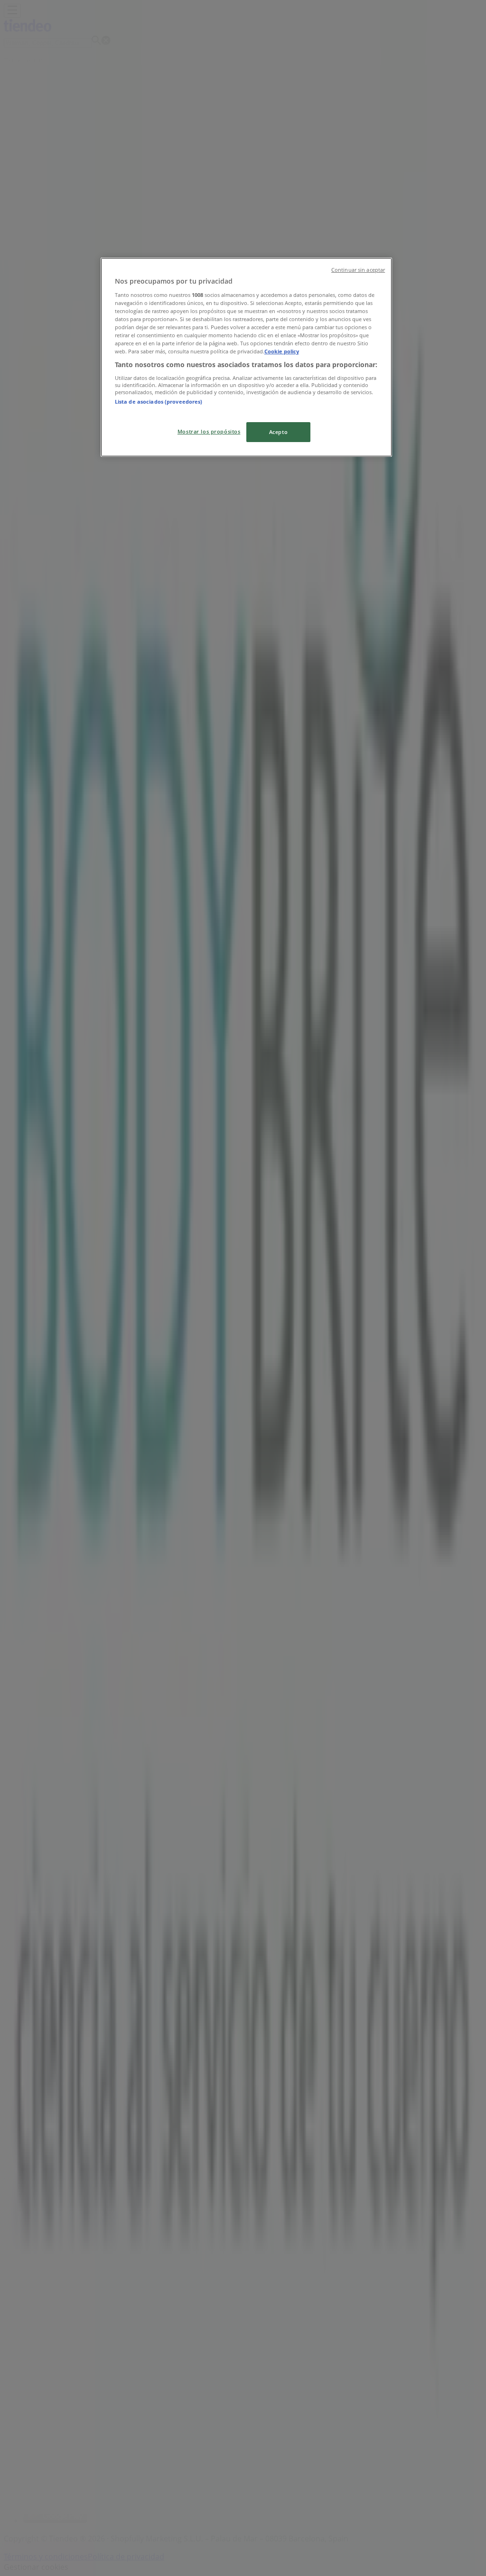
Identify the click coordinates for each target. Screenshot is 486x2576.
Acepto (278, 432)
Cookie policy (282, 351)
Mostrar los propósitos (209, 431)
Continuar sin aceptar (358, 270)
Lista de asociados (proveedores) (159, 402)
